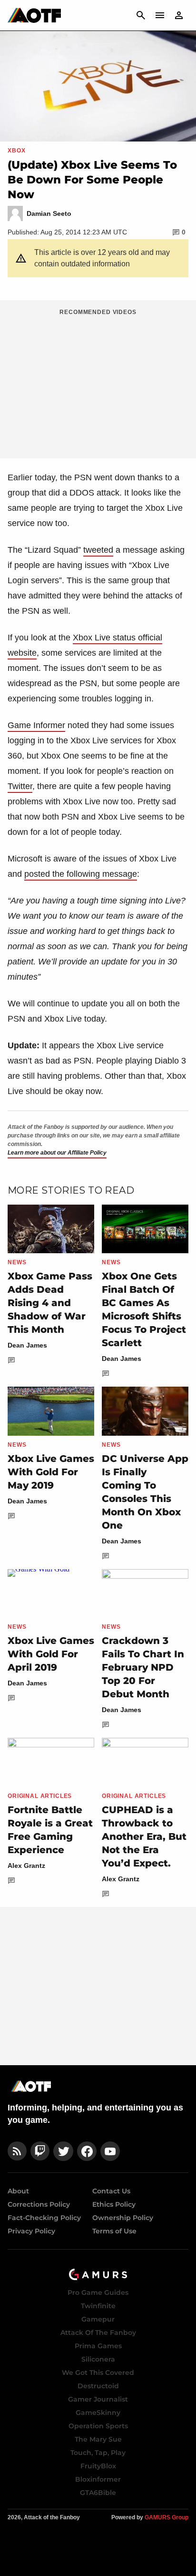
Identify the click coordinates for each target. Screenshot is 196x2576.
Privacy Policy (31, 2231)
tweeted (98, 550)
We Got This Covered (98, 2373)
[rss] (17, 2151)
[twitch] (40, 2151)
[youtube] (110, 2151)
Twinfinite (98, 2306)
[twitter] (63, 2151)
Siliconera (98, 2359)
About (18, 2191)
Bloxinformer (98, 2479)
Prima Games (98, 2346)
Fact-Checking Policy (44, 2218)
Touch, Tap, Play (98, 2453)
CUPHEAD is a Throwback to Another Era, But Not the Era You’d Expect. (144, 1836)
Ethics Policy (114, 2204)
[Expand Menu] (160, 15)
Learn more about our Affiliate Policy (57, 1153)
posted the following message (81, 874)
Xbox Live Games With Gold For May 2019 (51, 1472)
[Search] (141, 15)
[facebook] (87, 2151)
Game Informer (36, 725)
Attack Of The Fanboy (98, 2333)
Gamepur (98, 2319)
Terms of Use (114, 2231)
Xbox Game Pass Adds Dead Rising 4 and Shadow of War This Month (50, 1303)
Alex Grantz (26, 1866)
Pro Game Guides (98, 2292)
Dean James (27, 1345)
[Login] (179, 15)
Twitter (20, 786)
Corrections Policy (39, 2204)
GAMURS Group (167, 2517)
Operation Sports (98, 2426)
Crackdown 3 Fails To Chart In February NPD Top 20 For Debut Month (143, 1667)
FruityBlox (98, 2466)
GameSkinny (98, 2413)
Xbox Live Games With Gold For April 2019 (51, 1654)
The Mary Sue (98, 2439)
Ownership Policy (123, 2218)
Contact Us (111, 2191)
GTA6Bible (98, 2493)
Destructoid (98, 2386)
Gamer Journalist (98, 2399)
